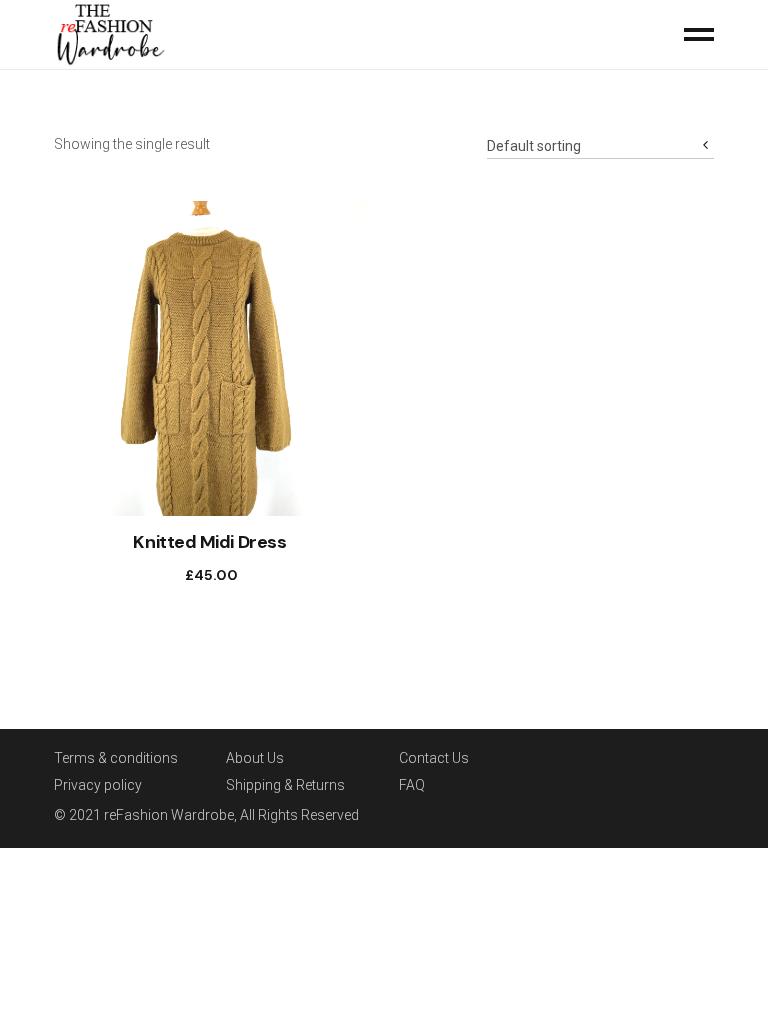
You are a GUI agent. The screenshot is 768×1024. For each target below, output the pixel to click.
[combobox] (600, 139)
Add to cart (191, 575)
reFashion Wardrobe (169, 815)
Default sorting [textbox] (534, 146)
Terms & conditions (116, 758)
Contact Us (434, 758)
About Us (255, 758)
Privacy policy (98, 785)
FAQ (412, 785)
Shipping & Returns (285, 785)
